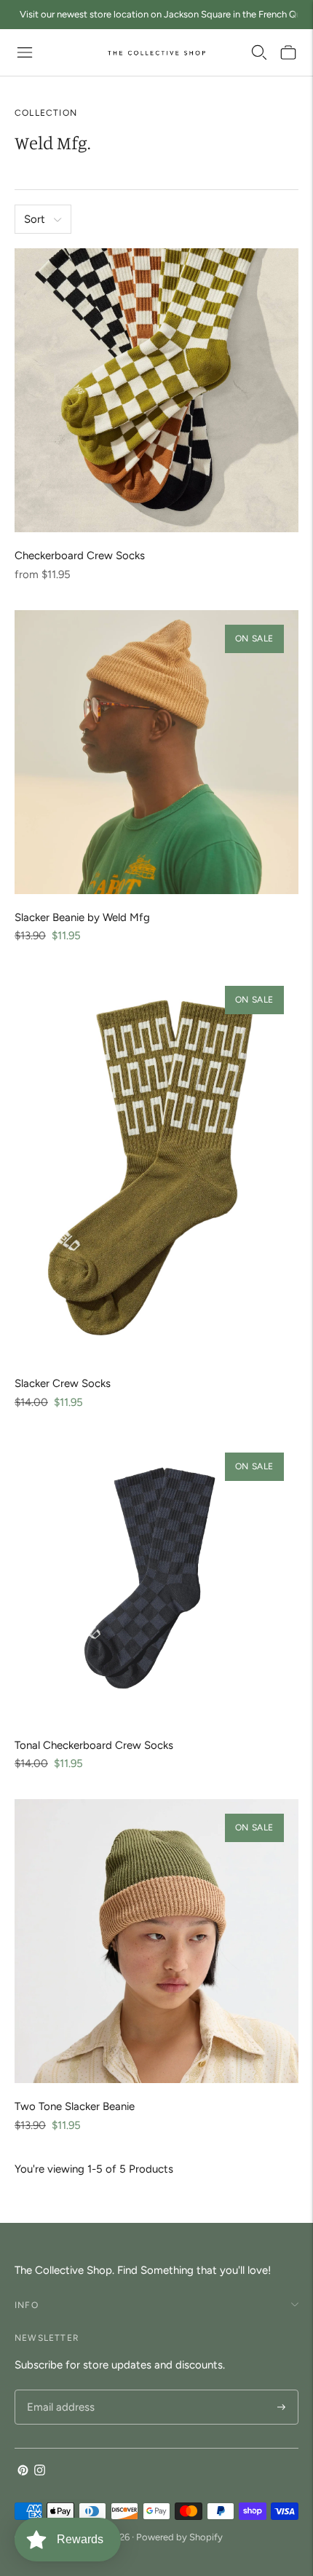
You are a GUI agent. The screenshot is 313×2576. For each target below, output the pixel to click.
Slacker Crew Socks (63, 1383)
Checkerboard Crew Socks (80, 556)
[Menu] (25, 52)
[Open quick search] (259, 52)
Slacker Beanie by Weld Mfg (82, 917)
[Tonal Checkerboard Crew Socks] (156, 1580)
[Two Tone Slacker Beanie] (156, 1941)
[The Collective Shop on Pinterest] (23, 2472)
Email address (59, 2391)
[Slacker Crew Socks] (156, 1166)
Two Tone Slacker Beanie (75, 2106)
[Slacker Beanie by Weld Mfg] (156, 752)
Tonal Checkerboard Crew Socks (94, 1745)
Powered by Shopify (179, 2537)
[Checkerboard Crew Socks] (156, 390)
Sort (35, 219)
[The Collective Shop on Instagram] (40, 2472)
